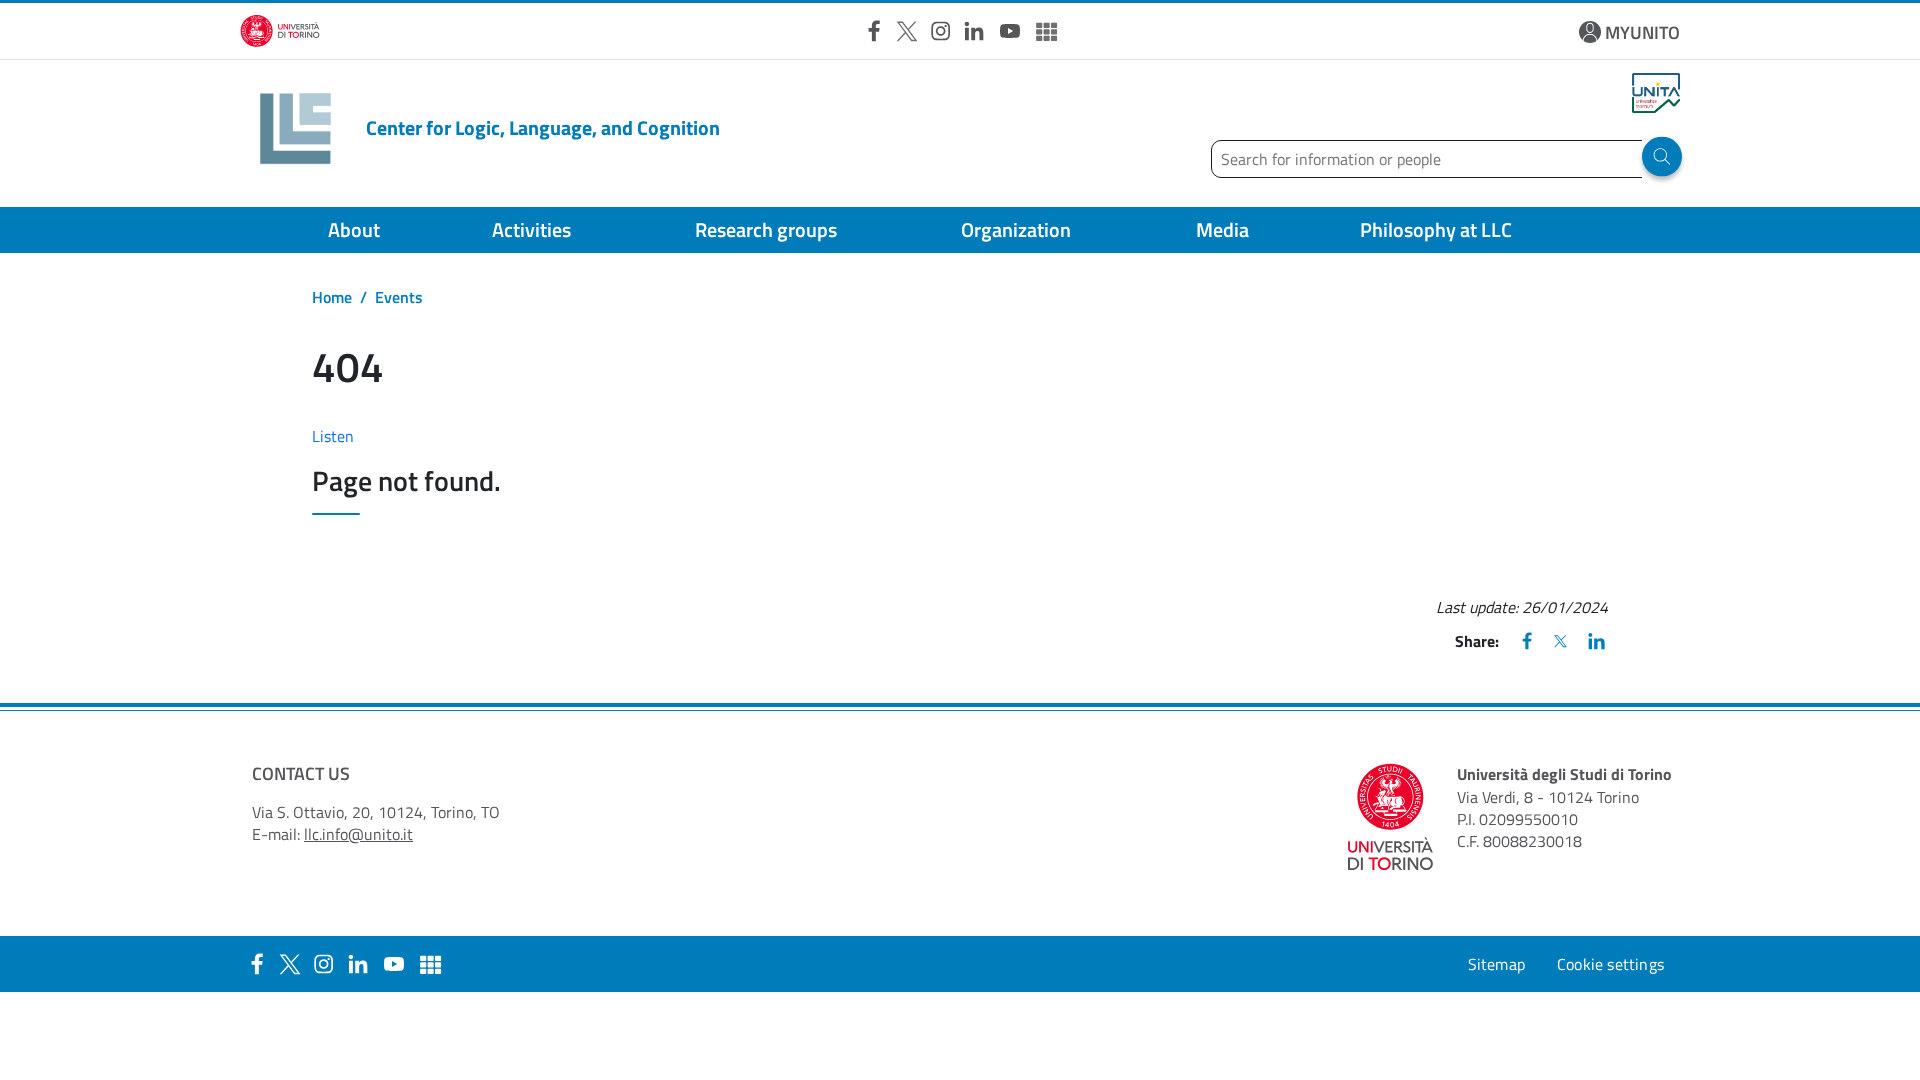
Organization (1016, 229)
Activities (531, 229)
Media (1222, 229)
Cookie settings (1610, 964)
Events (399, 297)
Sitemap (1496, 964)
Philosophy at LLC (1436, 229)
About (354, 229)
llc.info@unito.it (358, 834)
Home (332, 297)
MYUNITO (1642, 32)
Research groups (766, 229)
